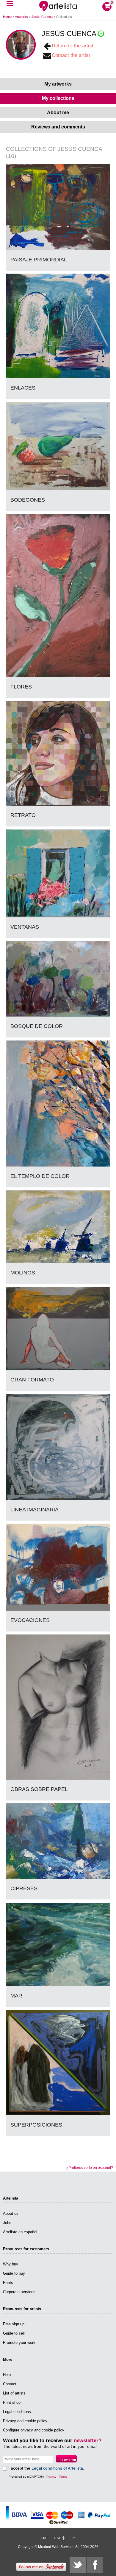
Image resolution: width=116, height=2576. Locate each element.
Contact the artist (71, 55)
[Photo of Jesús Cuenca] (21, 45)
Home (7, 17)
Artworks (21, 17)
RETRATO (23, 815)
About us (11, 2213)
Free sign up (14, 2324)
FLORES (21, 687)
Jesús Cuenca (43, 17)
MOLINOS (23, 1273)
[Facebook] (95, 2565)
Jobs (7, 2223)
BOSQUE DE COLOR (37, 1026)
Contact (10, 2384)
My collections (58, 98)
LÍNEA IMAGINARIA (35, 1510)
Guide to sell (14, 2333)
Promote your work (19, 2342)
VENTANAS (25, 927)
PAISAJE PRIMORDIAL (39, 260)
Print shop (12, 2402)
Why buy (11, 2264)
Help (7, 2375)
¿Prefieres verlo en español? (90, 2168)
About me (58, 113)
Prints (8, 2283)
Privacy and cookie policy (25, 2421)
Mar (16, 1996)
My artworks (58, 84)
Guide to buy (14, 2273)
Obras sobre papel (39, 1789)
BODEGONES (28, 500)
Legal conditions (17, 2412)
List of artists (14, 2393)
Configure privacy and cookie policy (34, 2430)
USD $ (59, 2538)
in (74, 2538)
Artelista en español (20, 2232)
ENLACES (23, 388)
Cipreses (24, 1888)
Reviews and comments (58, 127)
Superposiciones (36, 2125)
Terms (63, 2477)
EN (43, 2538)
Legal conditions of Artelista (57, 2468)
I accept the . (46, 2468)
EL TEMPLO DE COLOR (40, 1176)
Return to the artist (73, 46)
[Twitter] (78, 2565)
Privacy (51, 2477)
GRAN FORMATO (32, 1380)
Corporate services (19, 2292)
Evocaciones (30, 1620)
